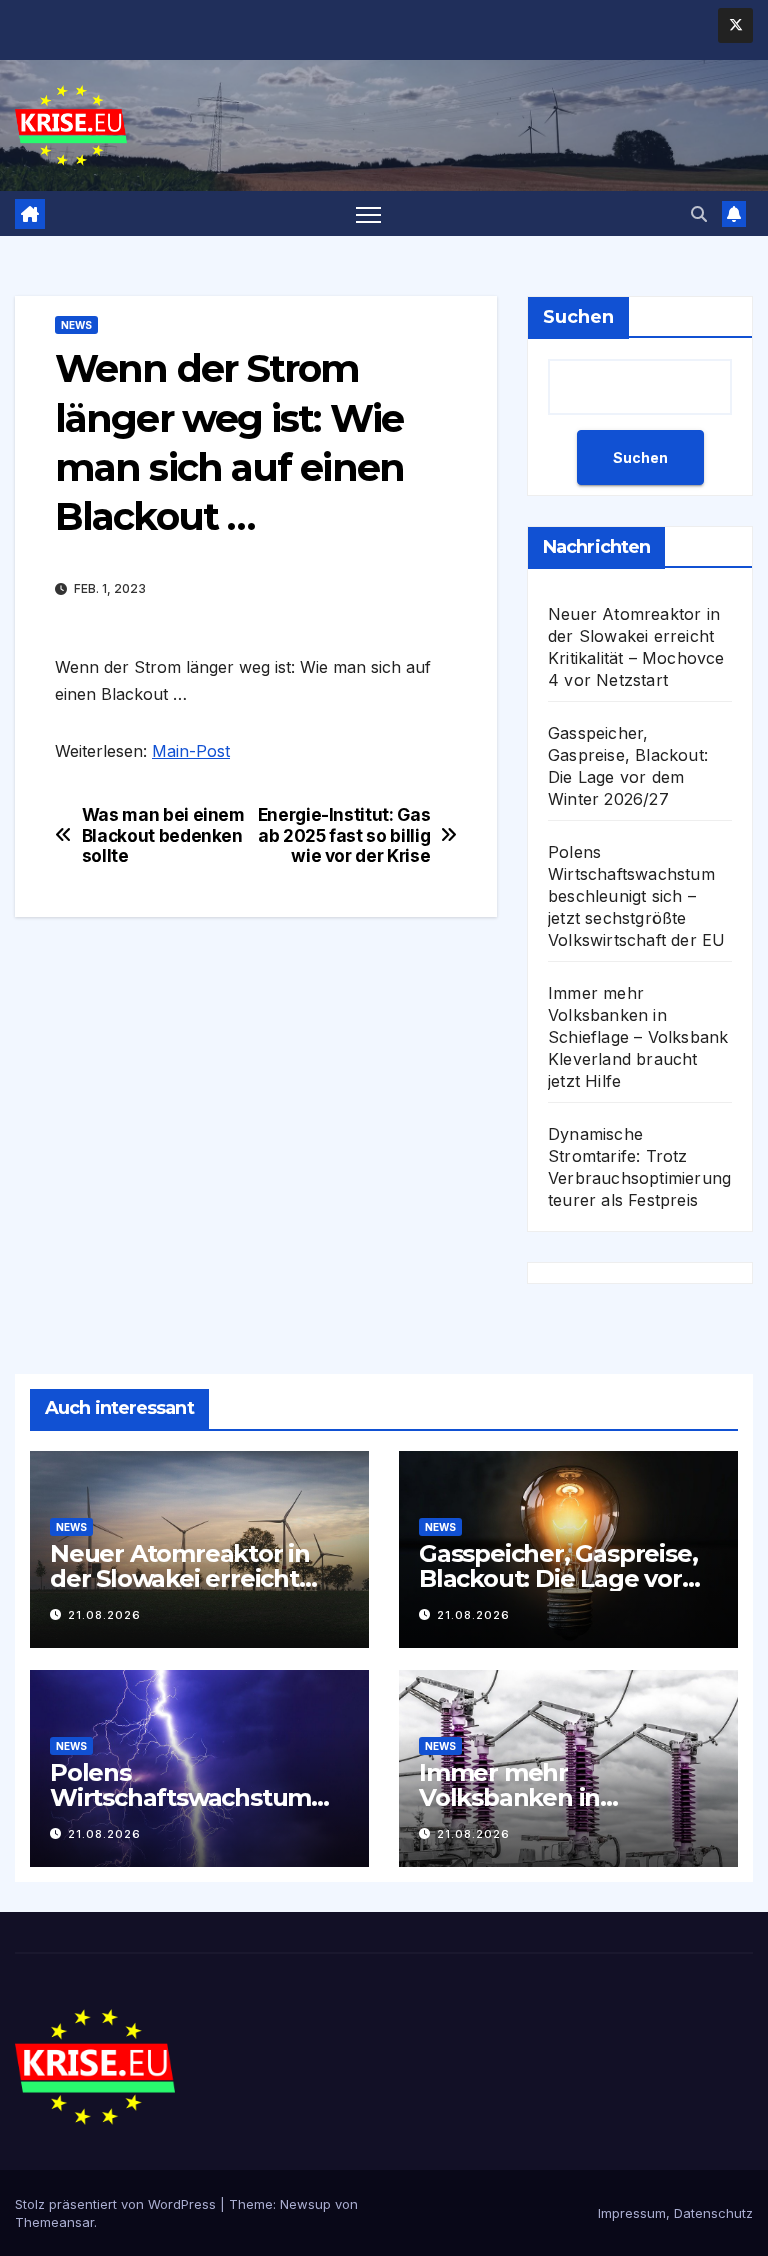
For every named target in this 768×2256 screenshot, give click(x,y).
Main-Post (191, 751)
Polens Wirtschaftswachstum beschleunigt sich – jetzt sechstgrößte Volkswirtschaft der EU (636, 896)
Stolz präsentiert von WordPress (117, 2204)
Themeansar (54, 2222)
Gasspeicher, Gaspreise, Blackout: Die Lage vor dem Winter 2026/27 (558, 1578)
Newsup (305, 2204)
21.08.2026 (104, 1615)
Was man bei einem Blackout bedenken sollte (163, 835)
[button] (699, 214)
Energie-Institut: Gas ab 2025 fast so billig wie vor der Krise (344, 835)
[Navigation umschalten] (368, 213)
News (76, 325)
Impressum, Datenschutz (675, 2213)
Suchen (578, 317)
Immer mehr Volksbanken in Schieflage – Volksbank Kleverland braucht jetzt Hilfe (638, 1037)
